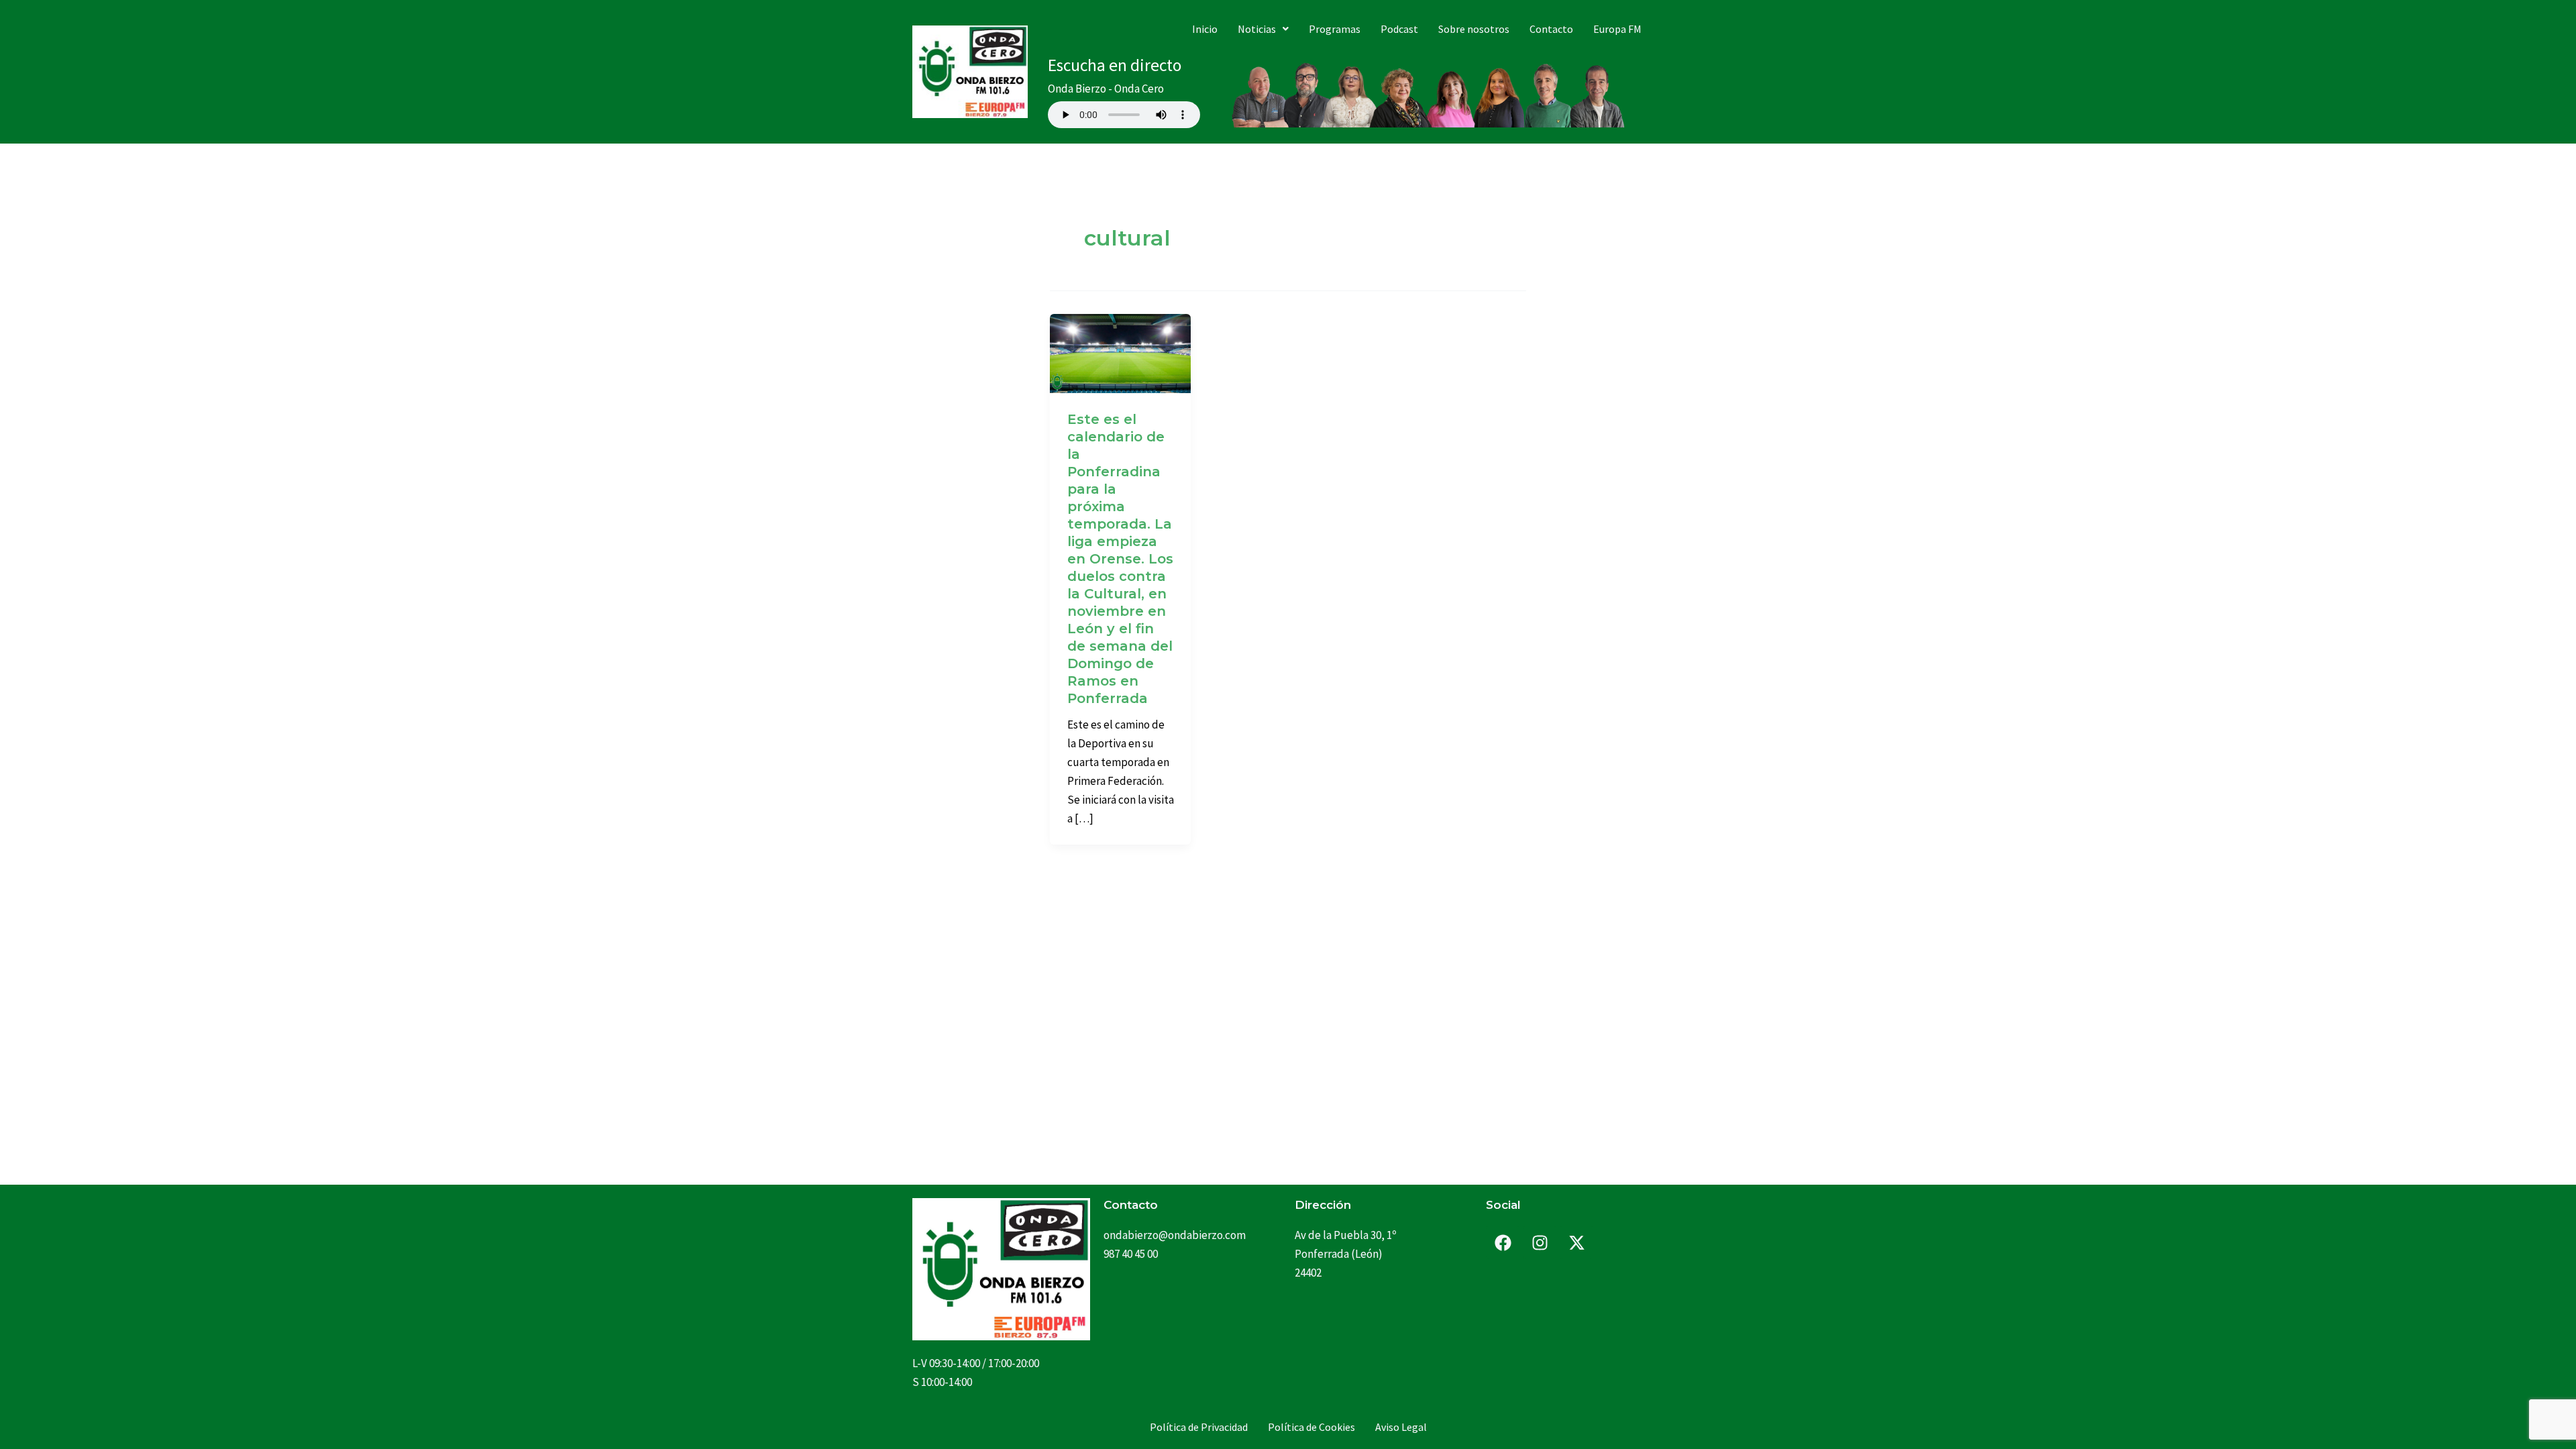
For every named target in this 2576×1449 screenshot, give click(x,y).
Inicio (1205, 29)
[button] (1263, 29)
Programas (1335, 29)
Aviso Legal (1401, 1427)
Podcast (1399, 29)
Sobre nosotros (1474, 29)
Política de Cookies (1311, 1427)
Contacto (1551, 29)
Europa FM (1617, 29)
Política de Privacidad (1199, 1427)
